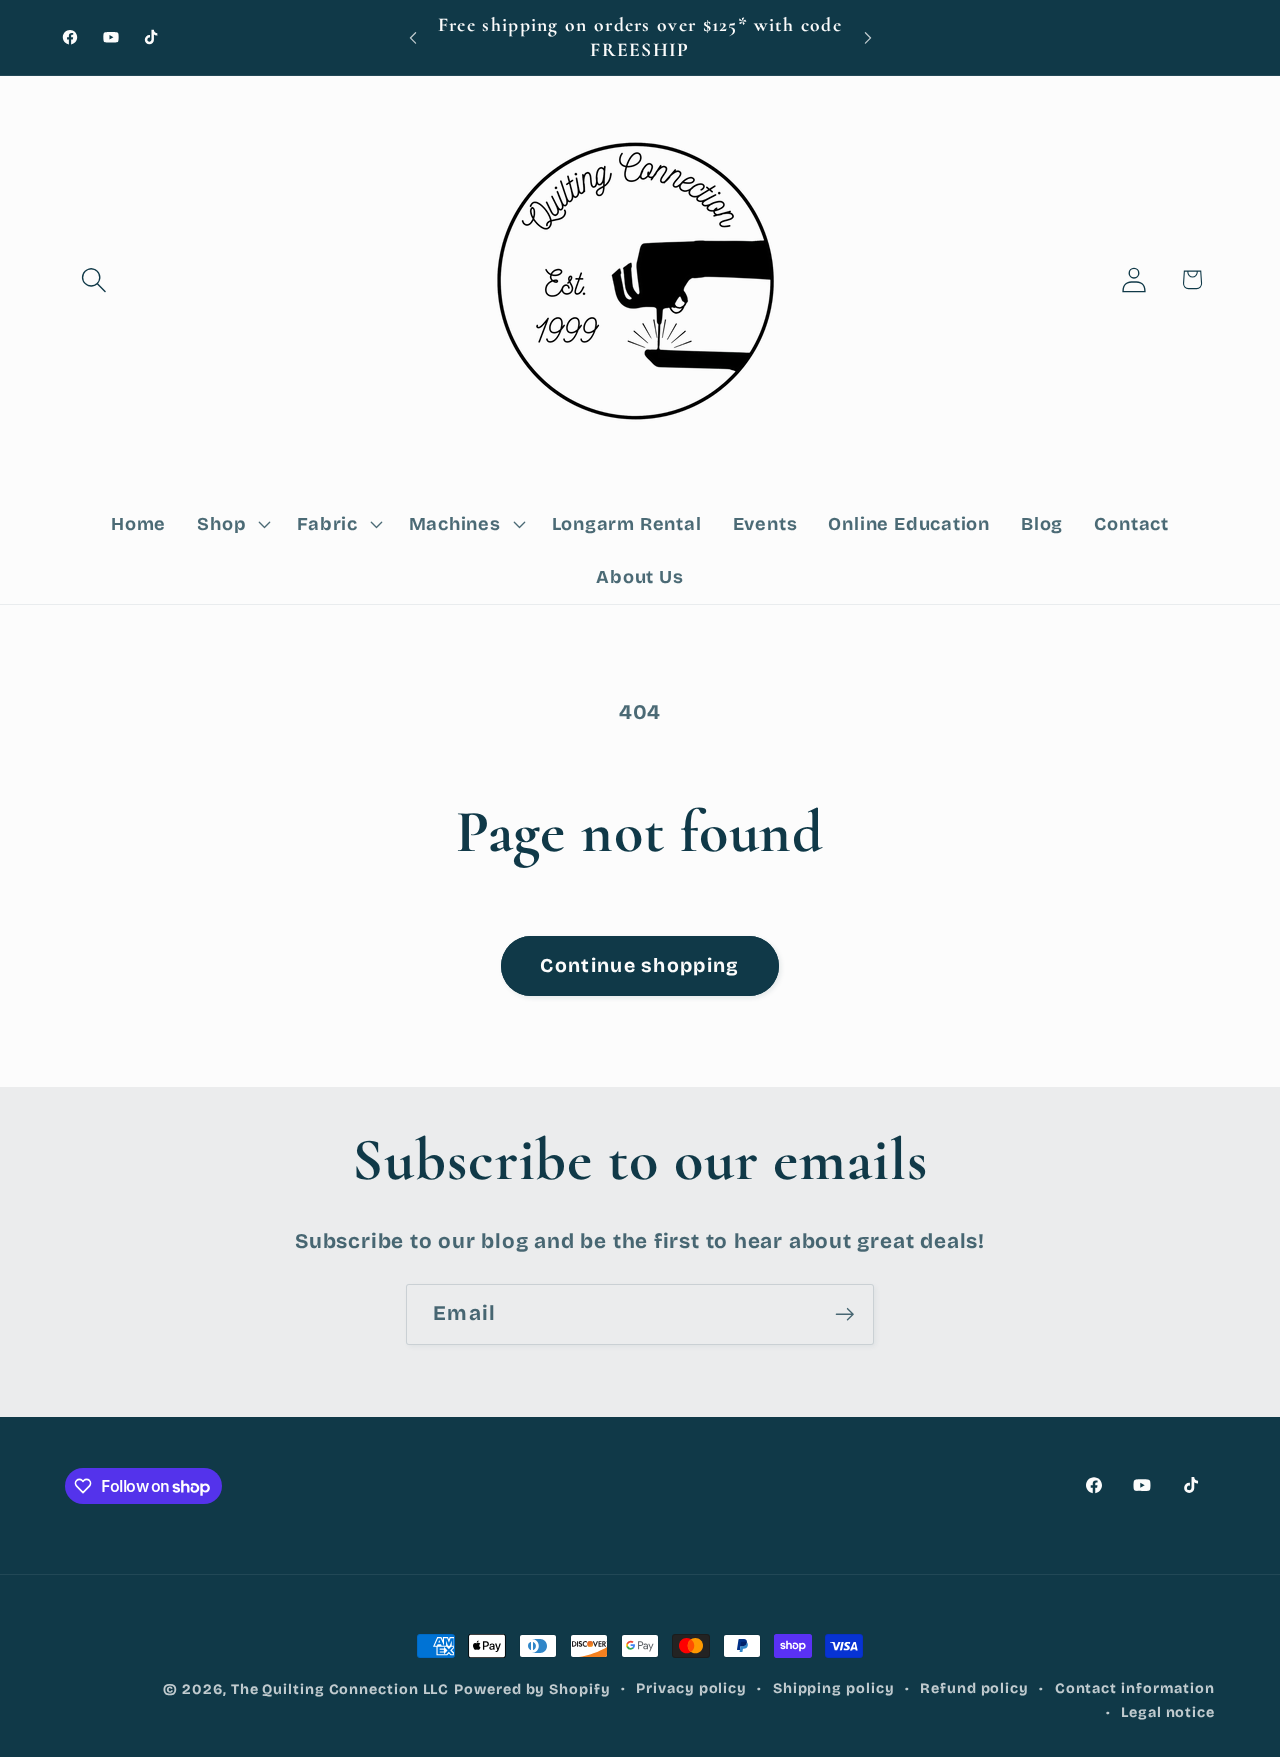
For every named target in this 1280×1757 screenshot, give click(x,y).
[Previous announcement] (413, 37)
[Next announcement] (868, 37)
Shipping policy (834, 1688)
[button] (93, 279)
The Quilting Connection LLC (340, 1689)
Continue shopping (639, 965)
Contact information (1135, 1688)
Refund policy (974, 1688)
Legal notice (1168, 1712)
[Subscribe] (844, 1314)
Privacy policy (691, 1688)
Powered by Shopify (532, 1689)
